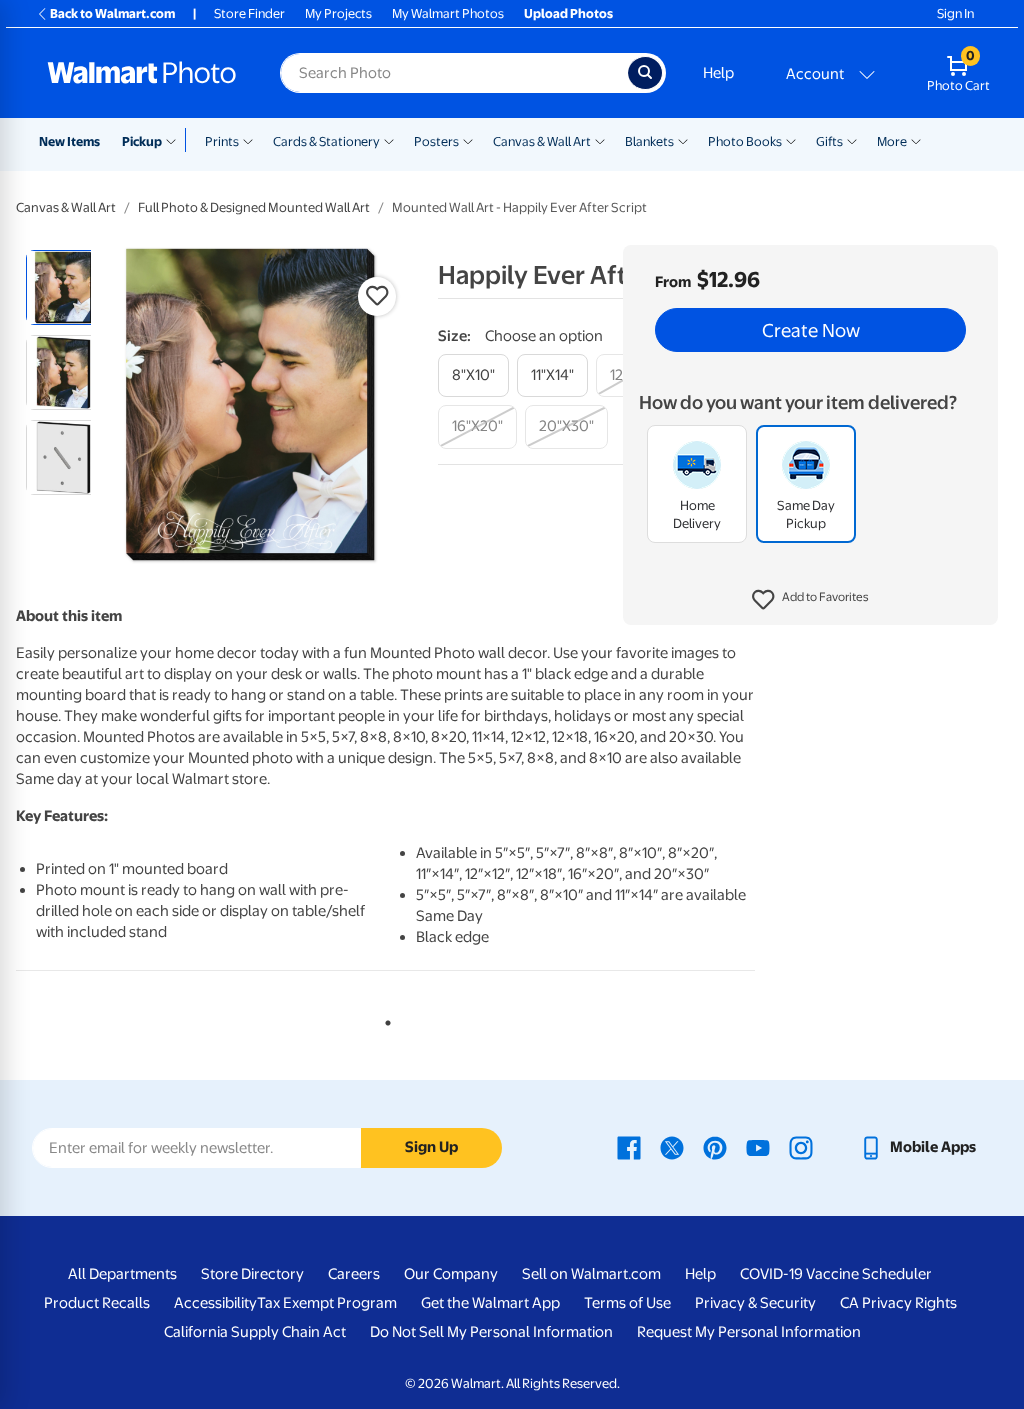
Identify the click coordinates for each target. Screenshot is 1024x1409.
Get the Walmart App (490, 1303)
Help (718, 73)
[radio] (63, 287)
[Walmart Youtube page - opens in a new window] (758, 1147)
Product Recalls (97, 1303)
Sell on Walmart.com (591, 1274)
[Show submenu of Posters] (468, 140)
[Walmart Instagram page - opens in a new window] (801, 1147)
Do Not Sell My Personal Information (491, 1332)
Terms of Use (627, 1303)
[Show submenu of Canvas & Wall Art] (600, 140)
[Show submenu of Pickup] (175, 140)
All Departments (122, 1274)
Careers (354, 1274)
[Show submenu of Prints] (248, 140)
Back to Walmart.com (112, 13)
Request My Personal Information (749, 1332)
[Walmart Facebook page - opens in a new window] (629, 1147)
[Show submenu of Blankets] (683, 140)
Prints (222, 141)
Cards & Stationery (326, 141)
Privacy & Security (755, 1303)
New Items (69, 141)
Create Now (811, 330)
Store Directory (252, 1274)
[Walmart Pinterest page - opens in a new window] (715, 1147)
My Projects (338, 13)
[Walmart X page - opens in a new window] (672, 1147)
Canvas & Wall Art (542, 141)
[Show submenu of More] (916, 140)
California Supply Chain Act (255, 1332)
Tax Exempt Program (327, 1303)
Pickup (142, 141)
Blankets (649, 141)
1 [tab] (384, 1019)
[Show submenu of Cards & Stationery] (389, 140)
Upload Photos (568, 13)
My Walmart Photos (448, 13)
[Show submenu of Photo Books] (791, 140)
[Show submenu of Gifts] (852, 140)
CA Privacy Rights (898, 1303)
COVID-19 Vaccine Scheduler (836, 1274)
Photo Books (745, 141)
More (892, 141)
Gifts (829, 141)
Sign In (955, 13)
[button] (810, 600)
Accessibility (215, 1303)
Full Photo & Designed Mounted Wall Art (254, 207)
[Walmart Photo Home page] (142, 73)
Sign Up (431, 1147)
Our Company (451, 1274)
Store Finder (249, 13)
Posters (436, 141)
